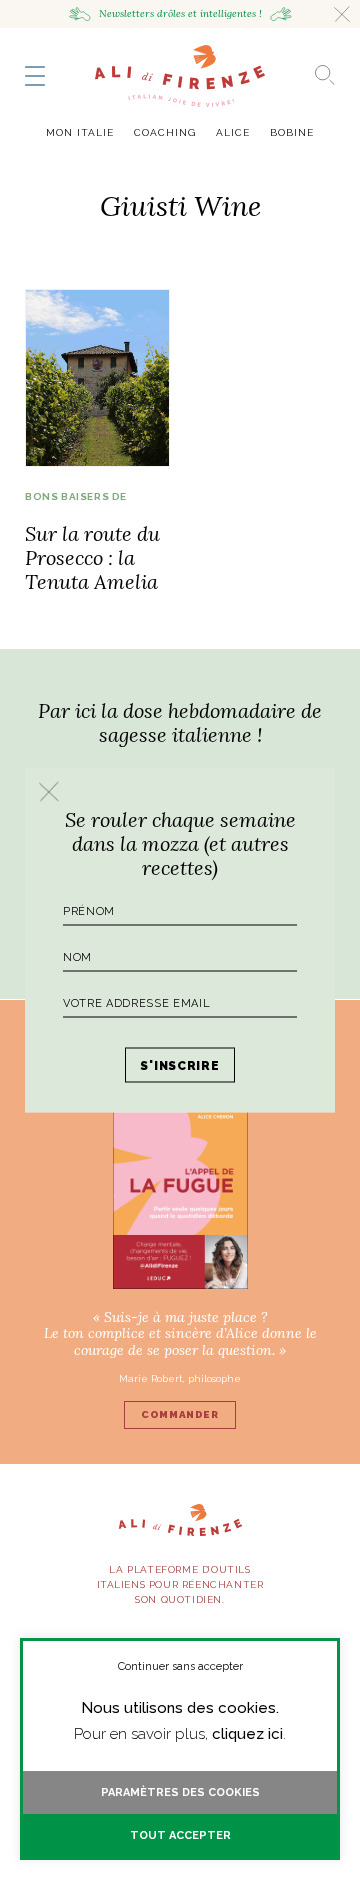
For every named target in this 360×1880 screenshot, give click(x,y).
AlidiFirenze (180, 76)
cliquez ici (247, 1734)
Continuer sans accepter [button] (180, 1666)
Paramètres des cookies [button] (180, 1792)
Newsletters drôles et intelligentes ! (180, 13)
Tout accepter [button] (180, 1835)
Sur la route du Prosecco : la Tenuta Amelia (92, 557)
